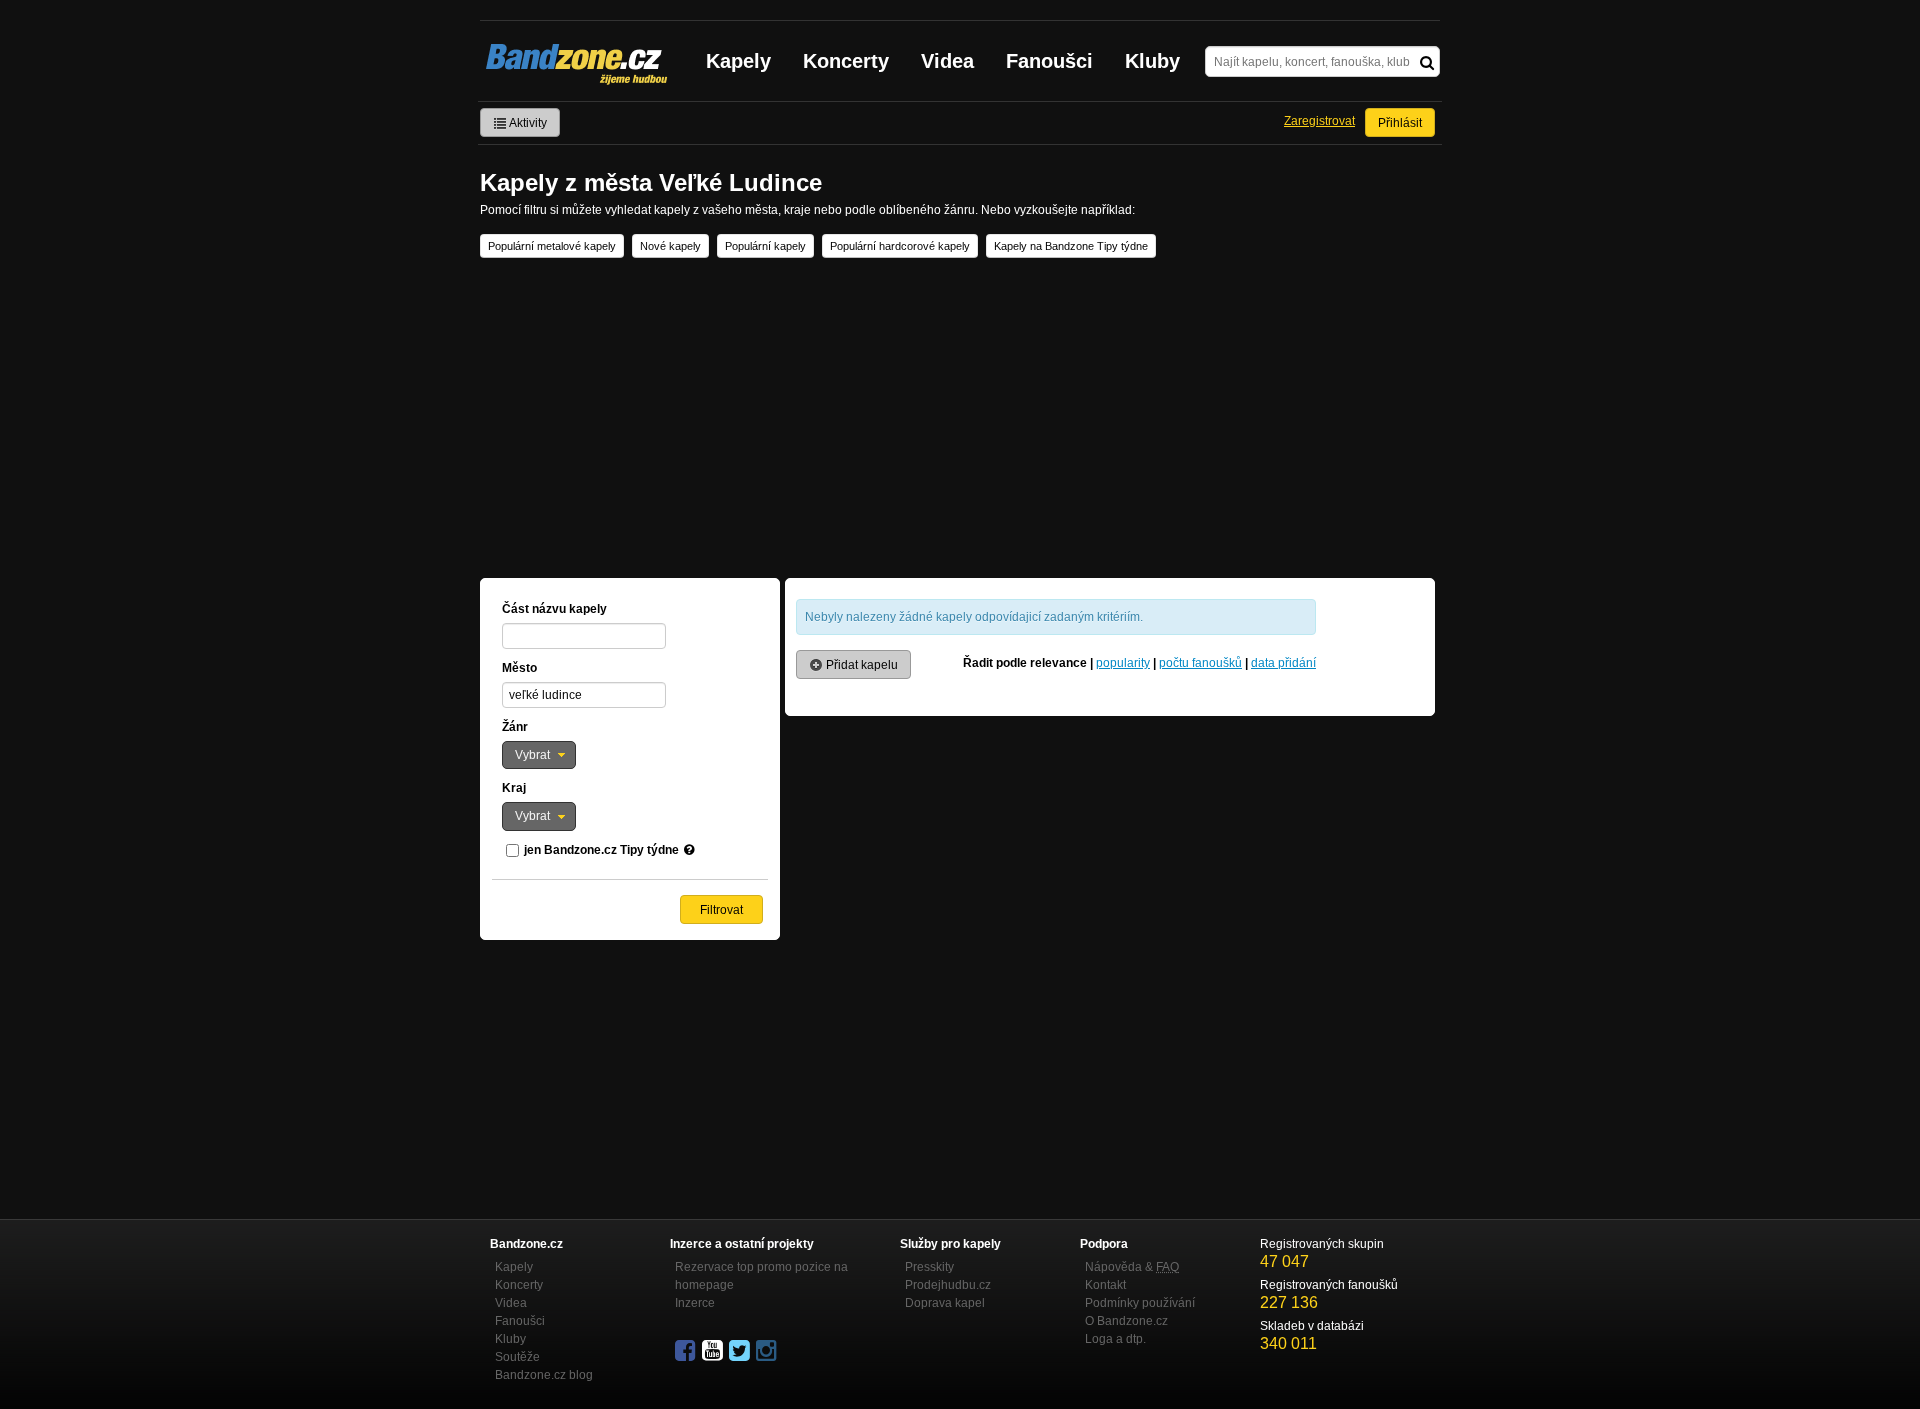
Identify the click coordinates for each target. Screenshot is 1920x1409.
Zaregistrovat (1319, 121)
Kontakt (1105, 1285)
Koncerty (846, 61)
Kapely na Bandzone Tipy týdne (1071, 246)
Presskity (929, 1267)
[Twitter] (741, 1351)
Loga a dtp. (1115, 1339)
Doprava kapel (945, 1303)
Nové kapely (670, 246)
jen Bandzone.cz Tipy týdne (601, 850)
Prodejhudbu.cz (948, 1285)
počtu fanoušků (1200, 663)
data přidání (1283, 663)
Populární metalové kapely (552, 246)
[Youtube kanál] (714, 1351)
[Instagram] (768, 1351)
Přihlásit (1400, 123)
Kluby (1152, 61)
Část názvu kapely (554, 609)
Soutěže (517, 1357)
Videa (947, 61)
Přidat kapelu (860, 665)
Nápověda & (1132, 1267)
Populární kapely (765, 246)
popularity (1123, 663)
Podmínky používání (1140, 1303)
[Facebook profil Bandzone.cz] (687, 1351)
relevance (1058, 663)
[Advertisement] (960, 418)
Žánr (515, 727)
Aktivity (527, 123)
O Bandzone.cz (1126, 1321)
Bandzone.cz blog (544, 1375)
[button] (539, 755)
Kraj (514, 788)
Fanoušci (1049, 61)
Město (519, 668)
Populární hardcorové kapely (900, 246)
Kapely (738, 61)
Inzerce (695, 1303)
